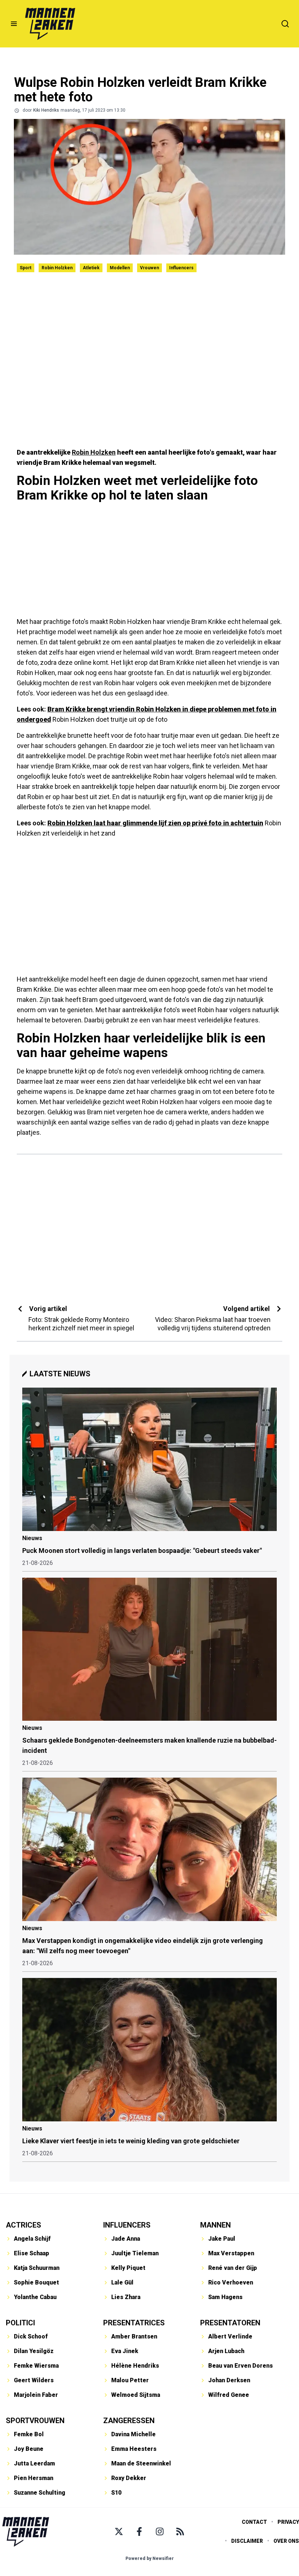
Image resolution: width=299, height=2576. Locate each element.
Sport (26, 268)
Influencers (181, 268)
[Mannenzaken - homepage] (50, 24)
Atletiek (91, 268)
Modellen (120, 268)
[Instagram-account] (160, 2531)
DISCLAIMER (247, 2541)
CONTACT (254, 2522)
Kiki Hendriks (46, 110)
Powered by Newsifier (150, 2558)
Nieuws (32, 1538)
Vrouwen (149, 268)
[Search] (285, 24)
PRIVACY (288, 2522)
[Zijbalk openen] (14, 24)
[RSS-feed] (180, 2531)
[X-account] (119, 2531)
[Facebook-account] (139, 2531)
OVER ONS (286, 2541)
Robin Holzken (57, 268)
